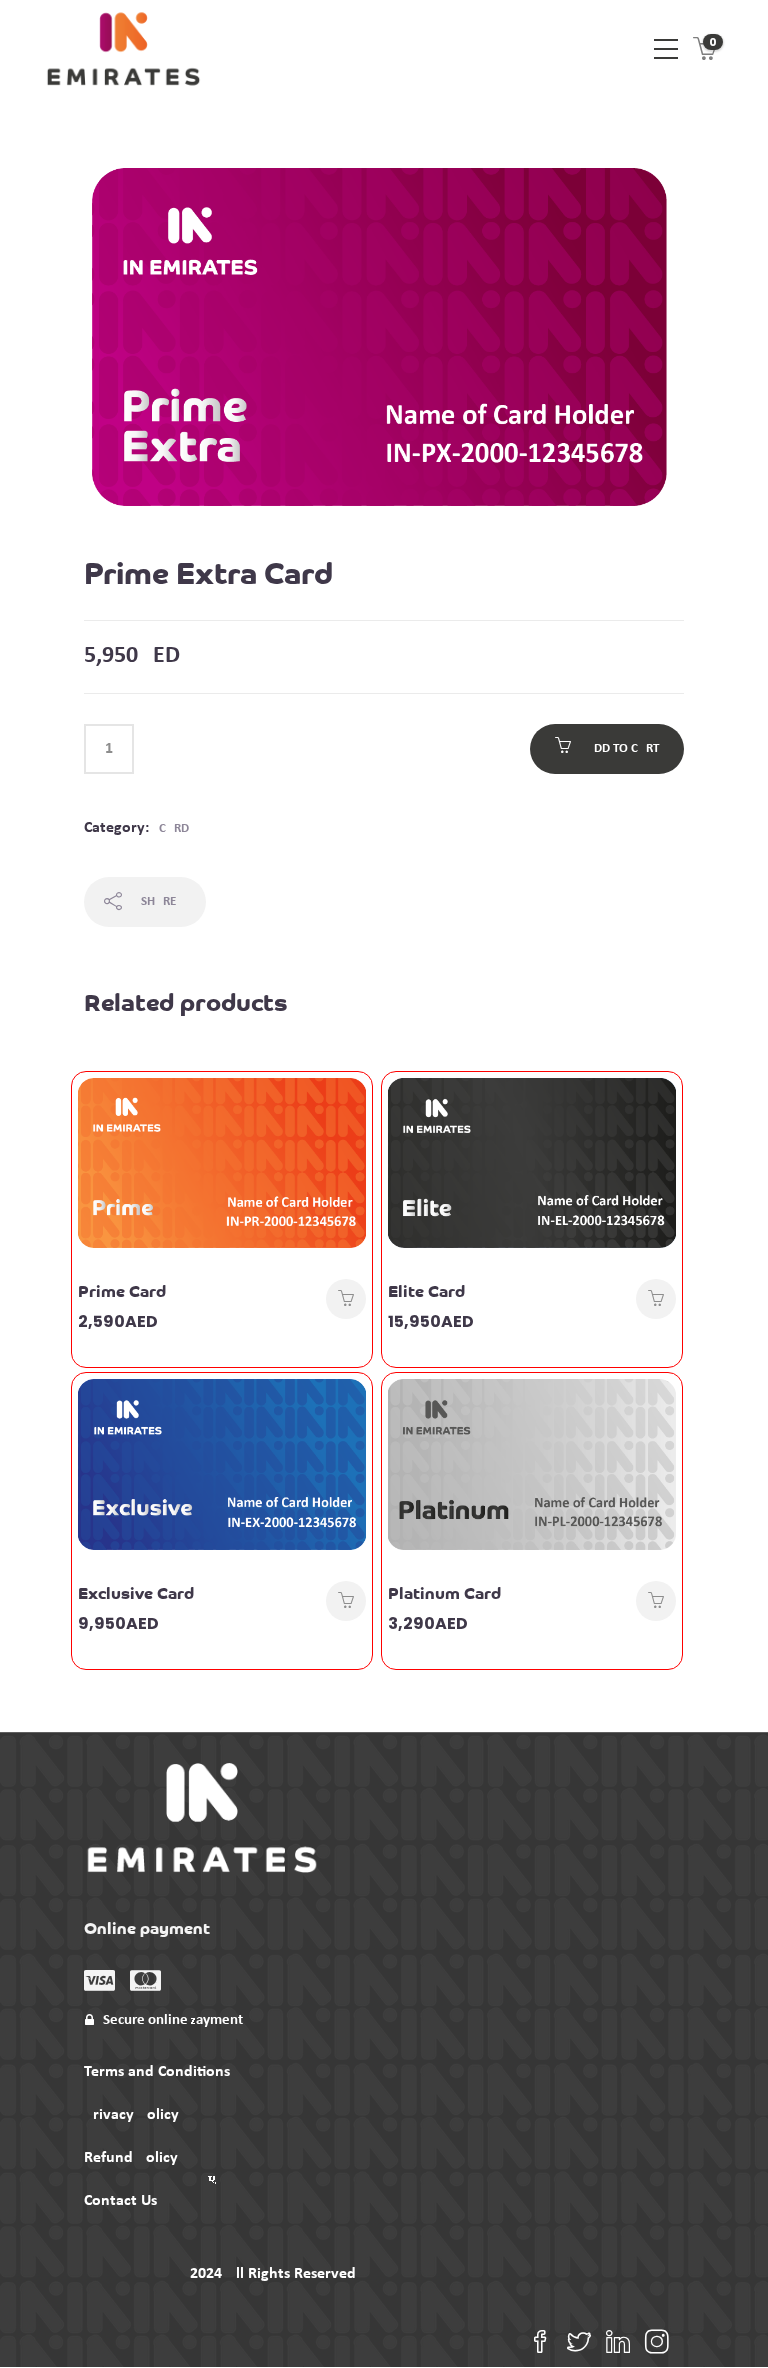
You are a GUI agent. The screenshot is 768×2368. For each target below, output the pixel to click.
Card (174, 828)
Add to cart (622, 748)
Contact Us (120, 2201)
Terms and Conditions (157, 2072)
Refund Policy (131, 2158)
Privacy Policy (131, 2115)
